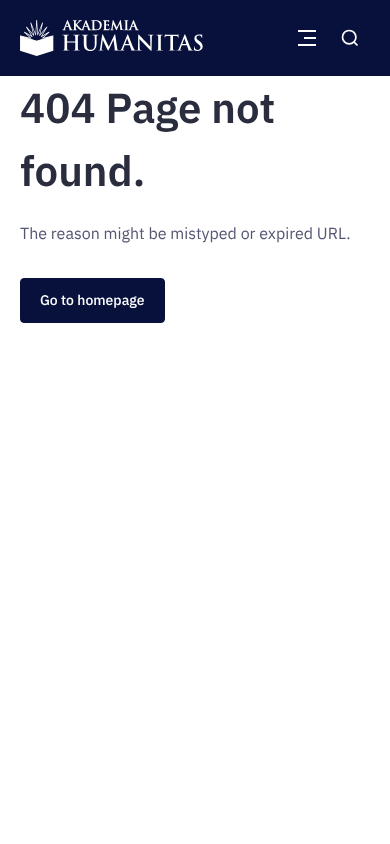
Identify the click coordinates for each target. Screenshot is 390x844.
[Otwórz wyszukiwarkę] (350, 38)
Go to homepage (92, 300)
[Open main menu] (307, 38)
